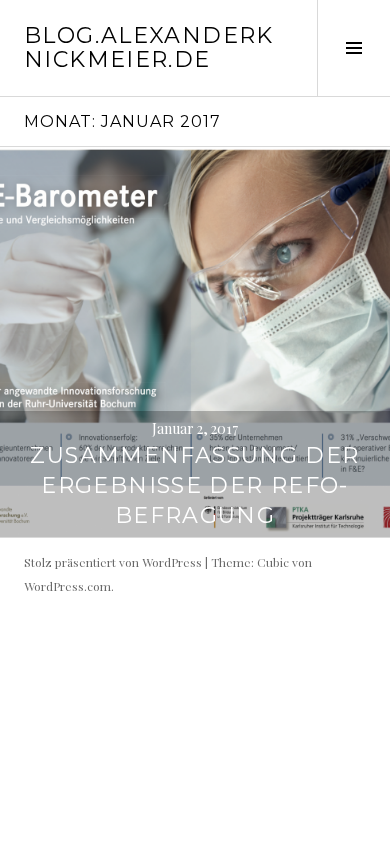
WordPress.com (67, 586)
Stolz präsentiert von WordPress (113, 562)
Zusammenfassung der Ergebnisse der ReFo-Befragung (194, 485)
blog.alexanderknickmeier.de (149, 47)
